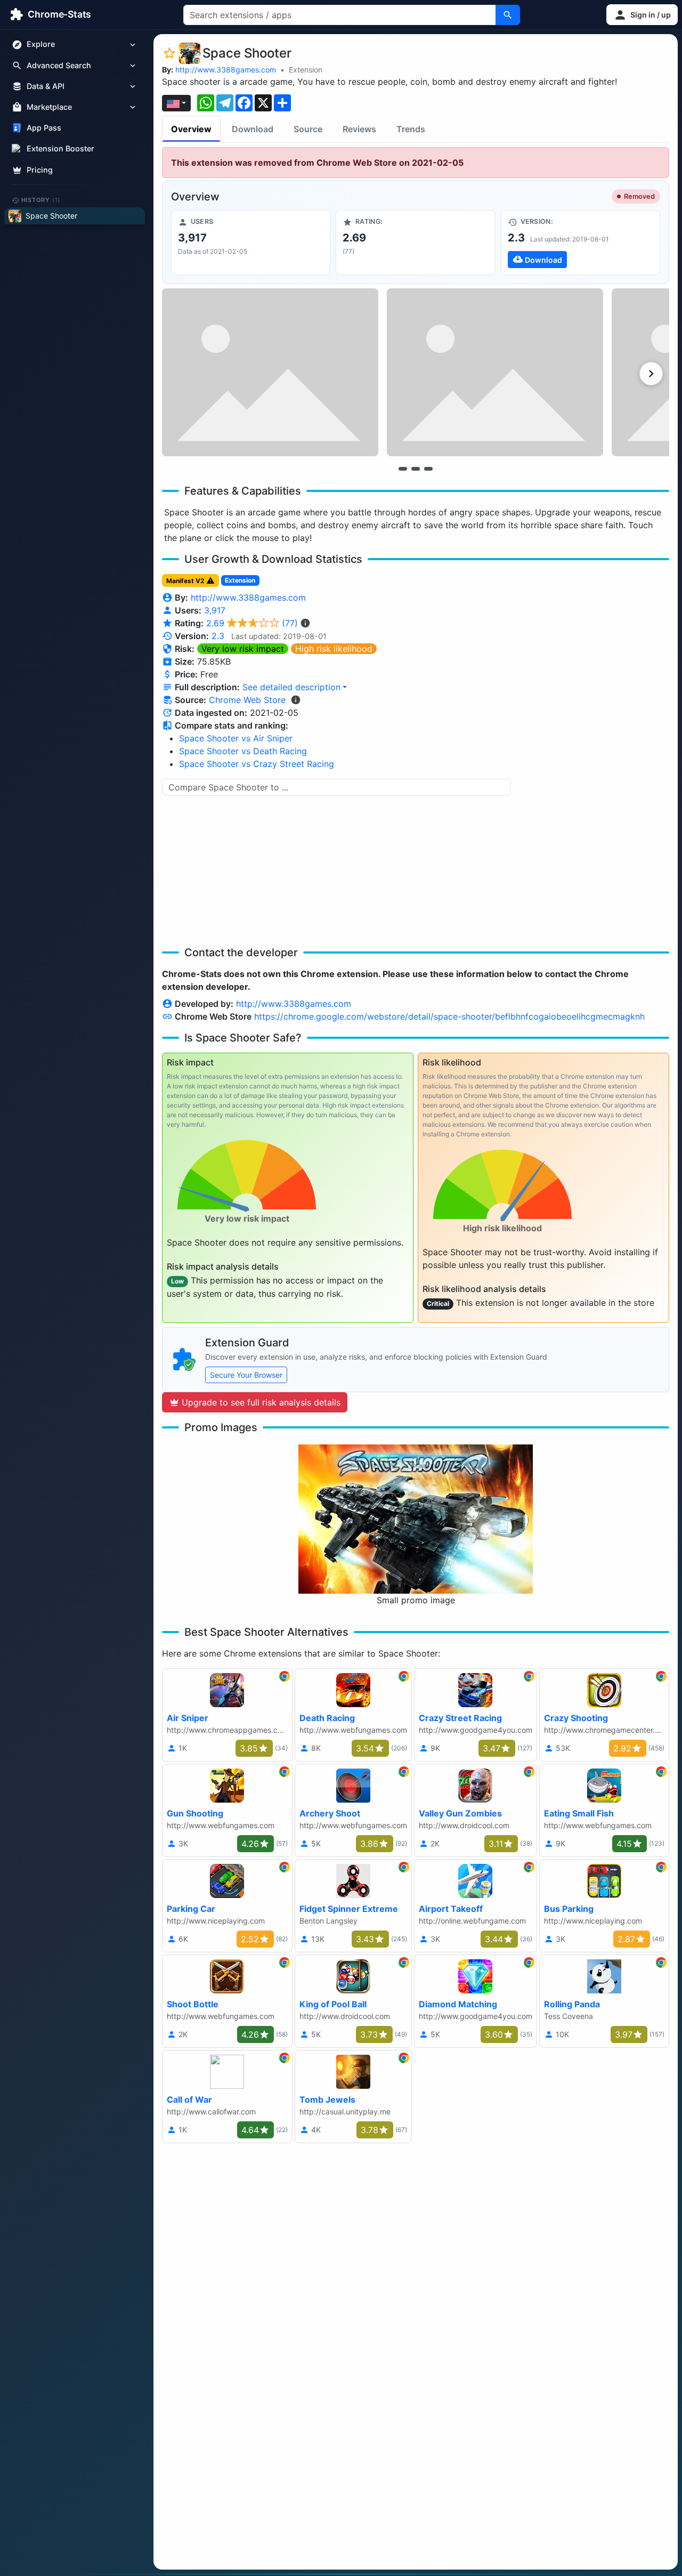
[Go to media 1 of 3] (403, 469)
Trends (411, 129)
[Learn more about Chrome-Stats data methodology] (296, 700)
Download (253, 129)
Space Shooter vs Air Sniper (236, 738)
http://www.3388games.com (226, 70)
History (41, 200)
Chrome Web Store (247, 700)
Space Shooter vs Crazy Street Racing (257, 764)
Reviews (359, 129)
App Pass (44, 128)
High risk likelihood (334, 649)
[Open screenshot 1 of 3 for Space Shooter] (270, 372)
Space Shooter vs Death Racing (243, 751)
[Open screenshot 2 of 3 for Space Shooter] (495, 372)
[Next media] (651, 374)
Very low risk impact (243, 649)
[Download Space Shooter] (580, 243)
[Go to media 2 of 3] (416, 469)
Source (308, 129)
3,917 (215, 610)
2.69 (252, 623)
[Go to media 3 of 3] (428, 469)
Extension (306, 70)
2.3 (218, 636)
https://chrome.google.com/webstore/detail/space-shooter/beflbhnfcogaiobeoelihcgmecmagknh (449, 1016)
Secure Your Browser (246, 1375)
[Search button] (508, 15)
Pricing (40, 170)
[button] (642, 15)
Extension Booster (60, 149)
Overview (191, 129)
